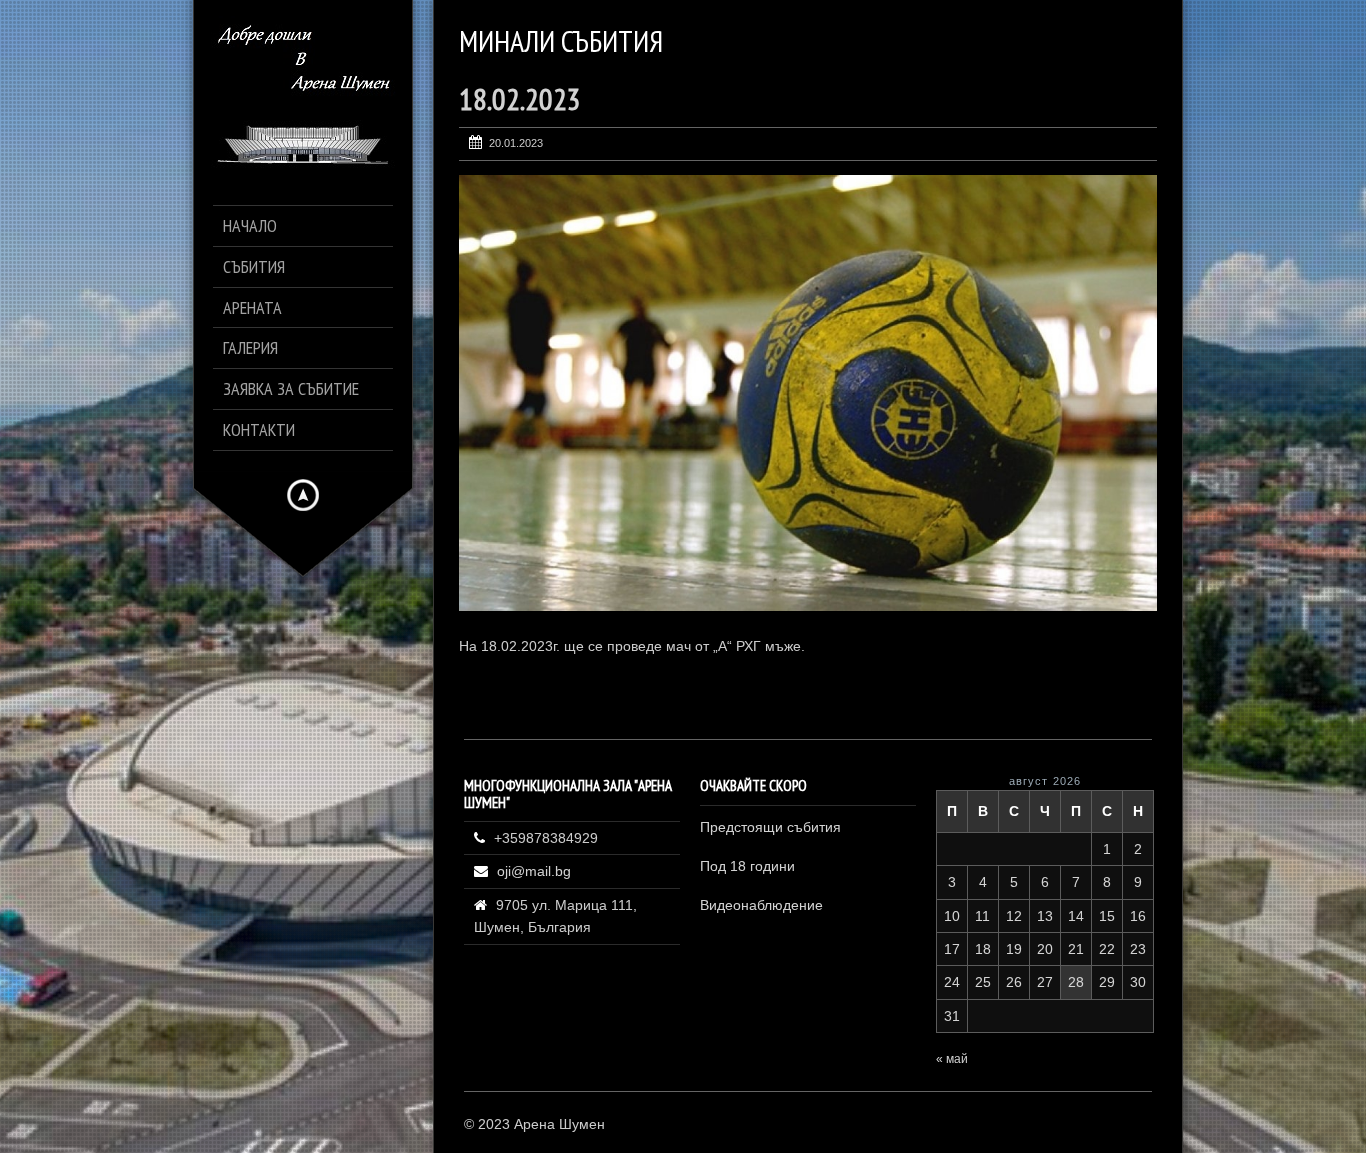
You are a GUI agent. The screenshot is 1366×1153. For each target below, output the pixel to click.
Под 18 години (747, 866)
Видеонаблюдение (761, 905)
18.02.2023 (520, 98)
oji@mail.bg (534, 871)
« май (952, 1059)
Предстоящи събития (770, 827)
